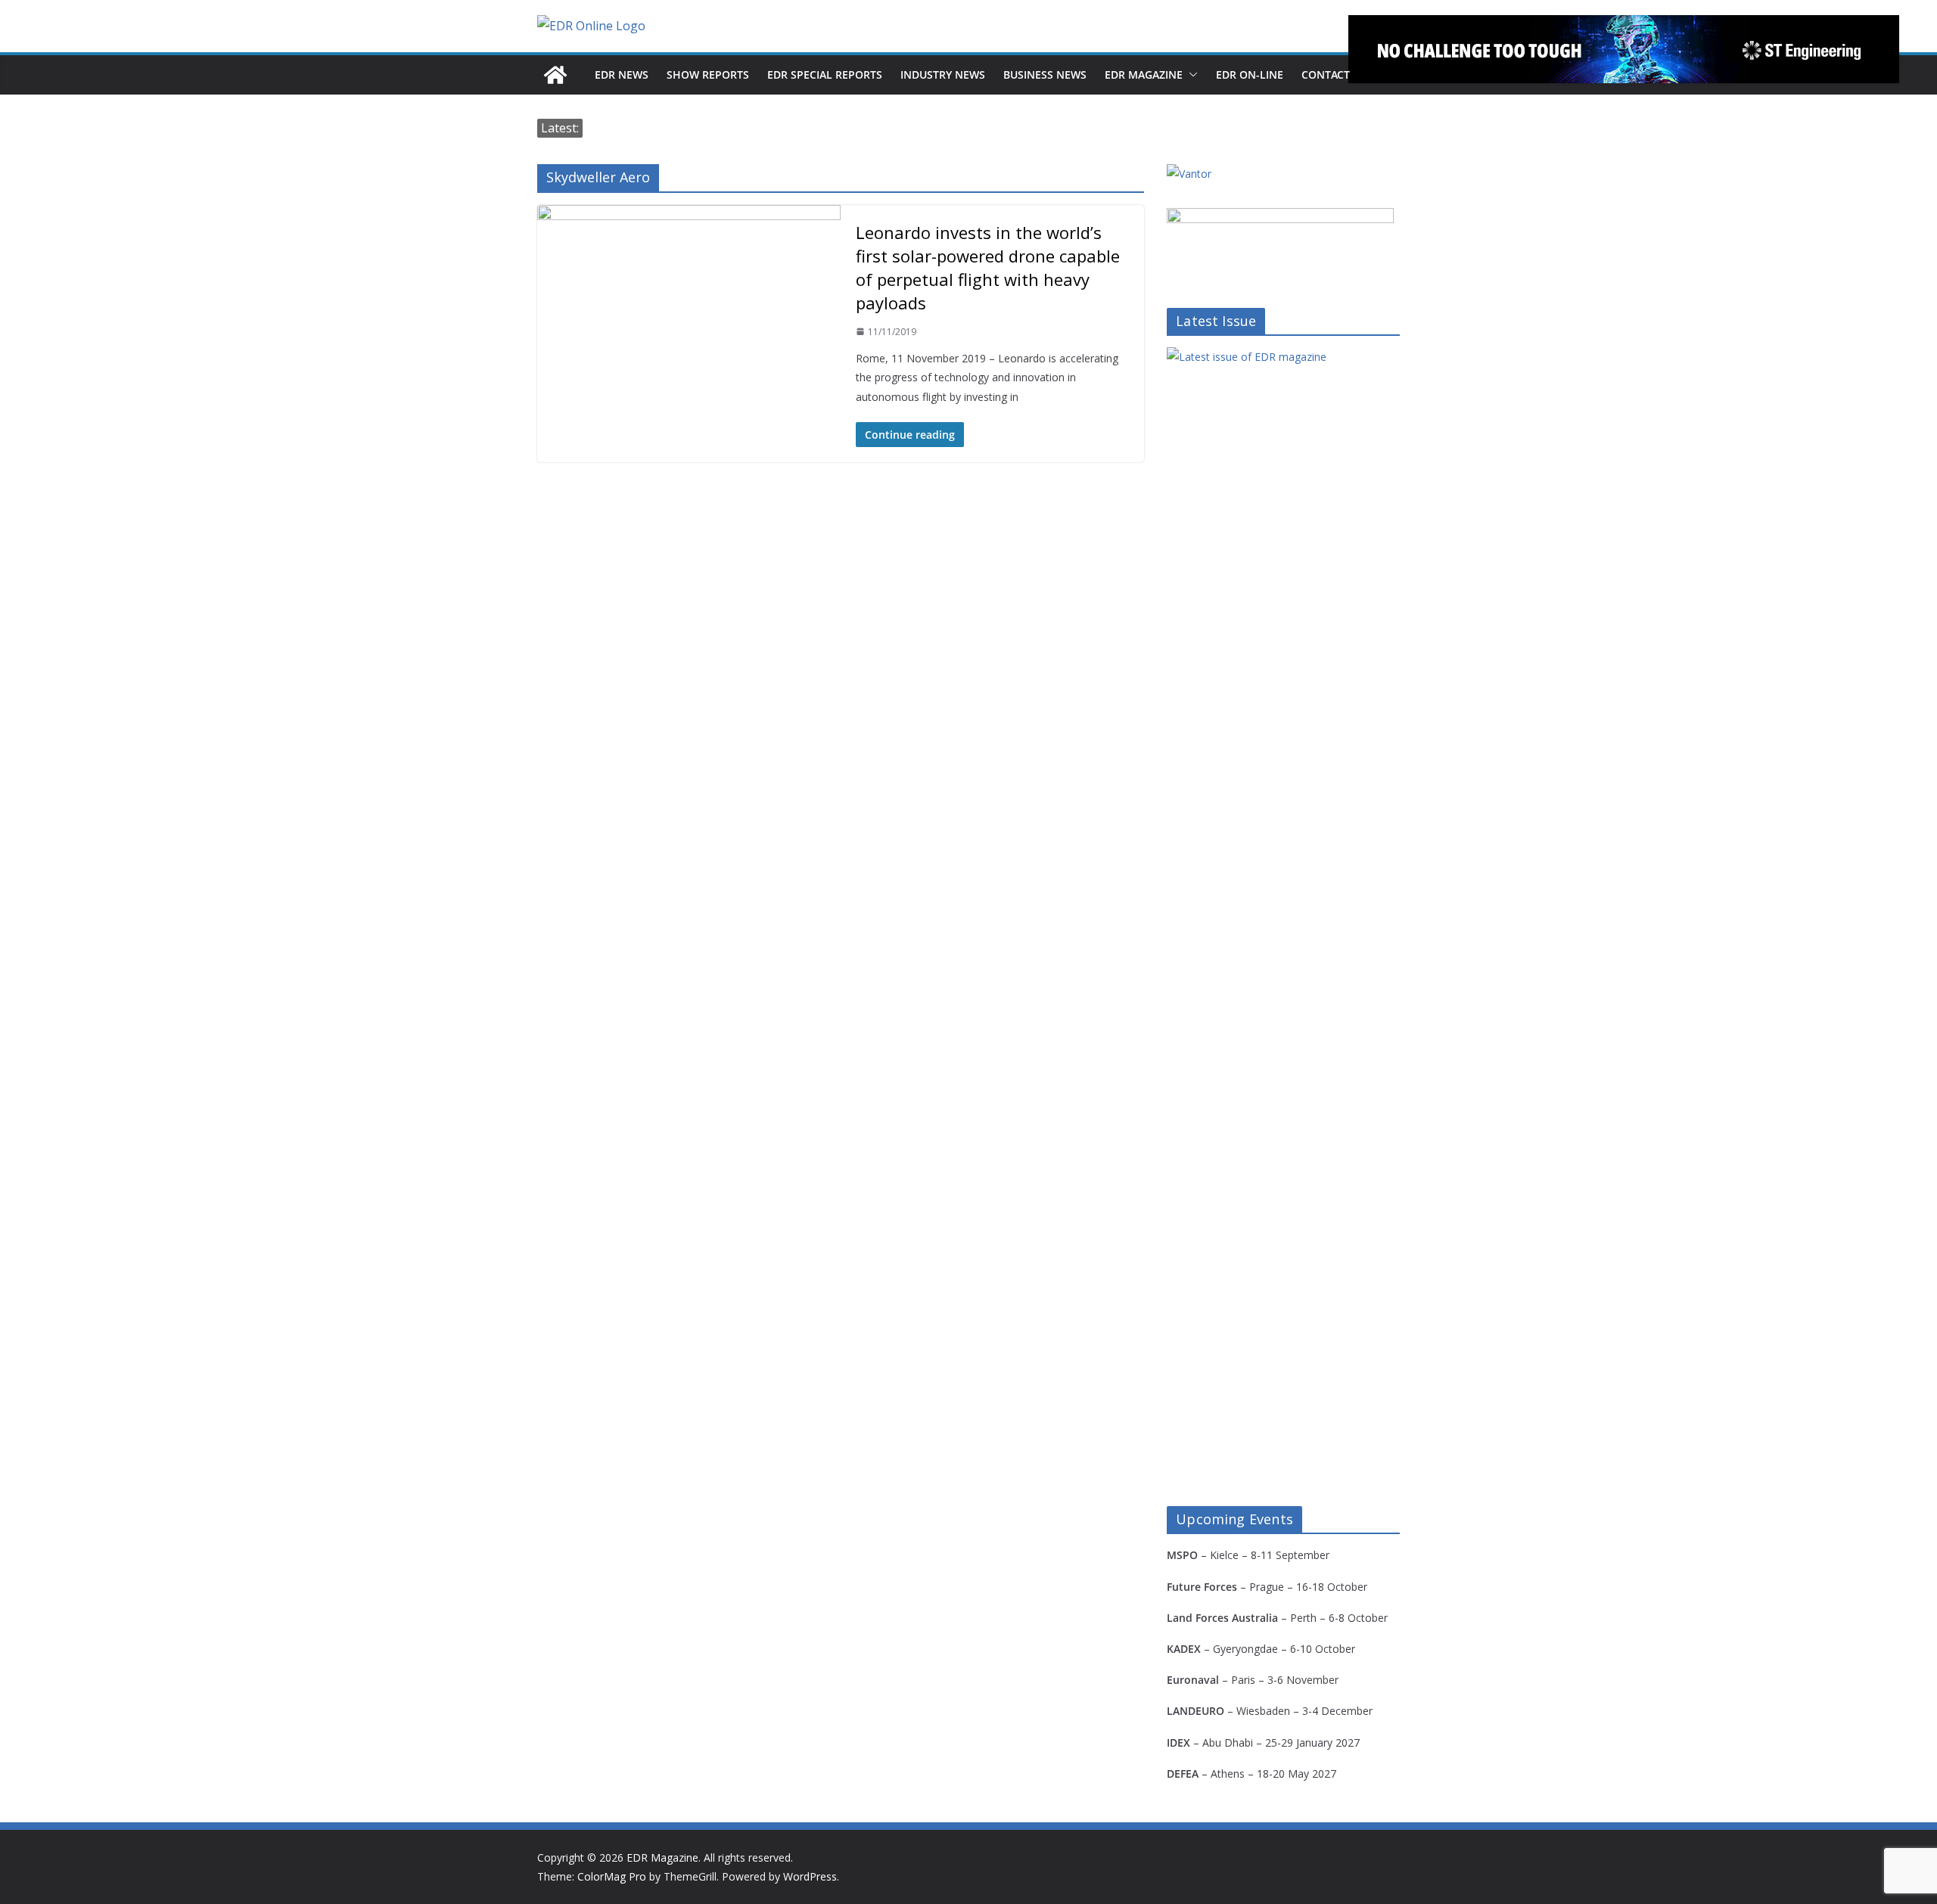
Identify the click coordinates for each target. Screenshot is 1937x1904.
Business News (1045, 75)
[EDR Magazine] (555, 75)
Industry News (943, 75)
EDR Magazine (1144, 75)
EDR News (622, 75)
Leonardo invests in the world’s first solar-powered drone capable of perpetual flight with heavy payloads (988, 268)
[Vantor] (1189, 174)
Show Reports (708, 75)
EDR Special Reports (825, 75)
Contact (1326, 75)
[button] (1190, 75)
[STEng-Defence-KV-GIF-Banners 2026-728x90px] (1624, 49)
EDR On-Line (1250, 75)
